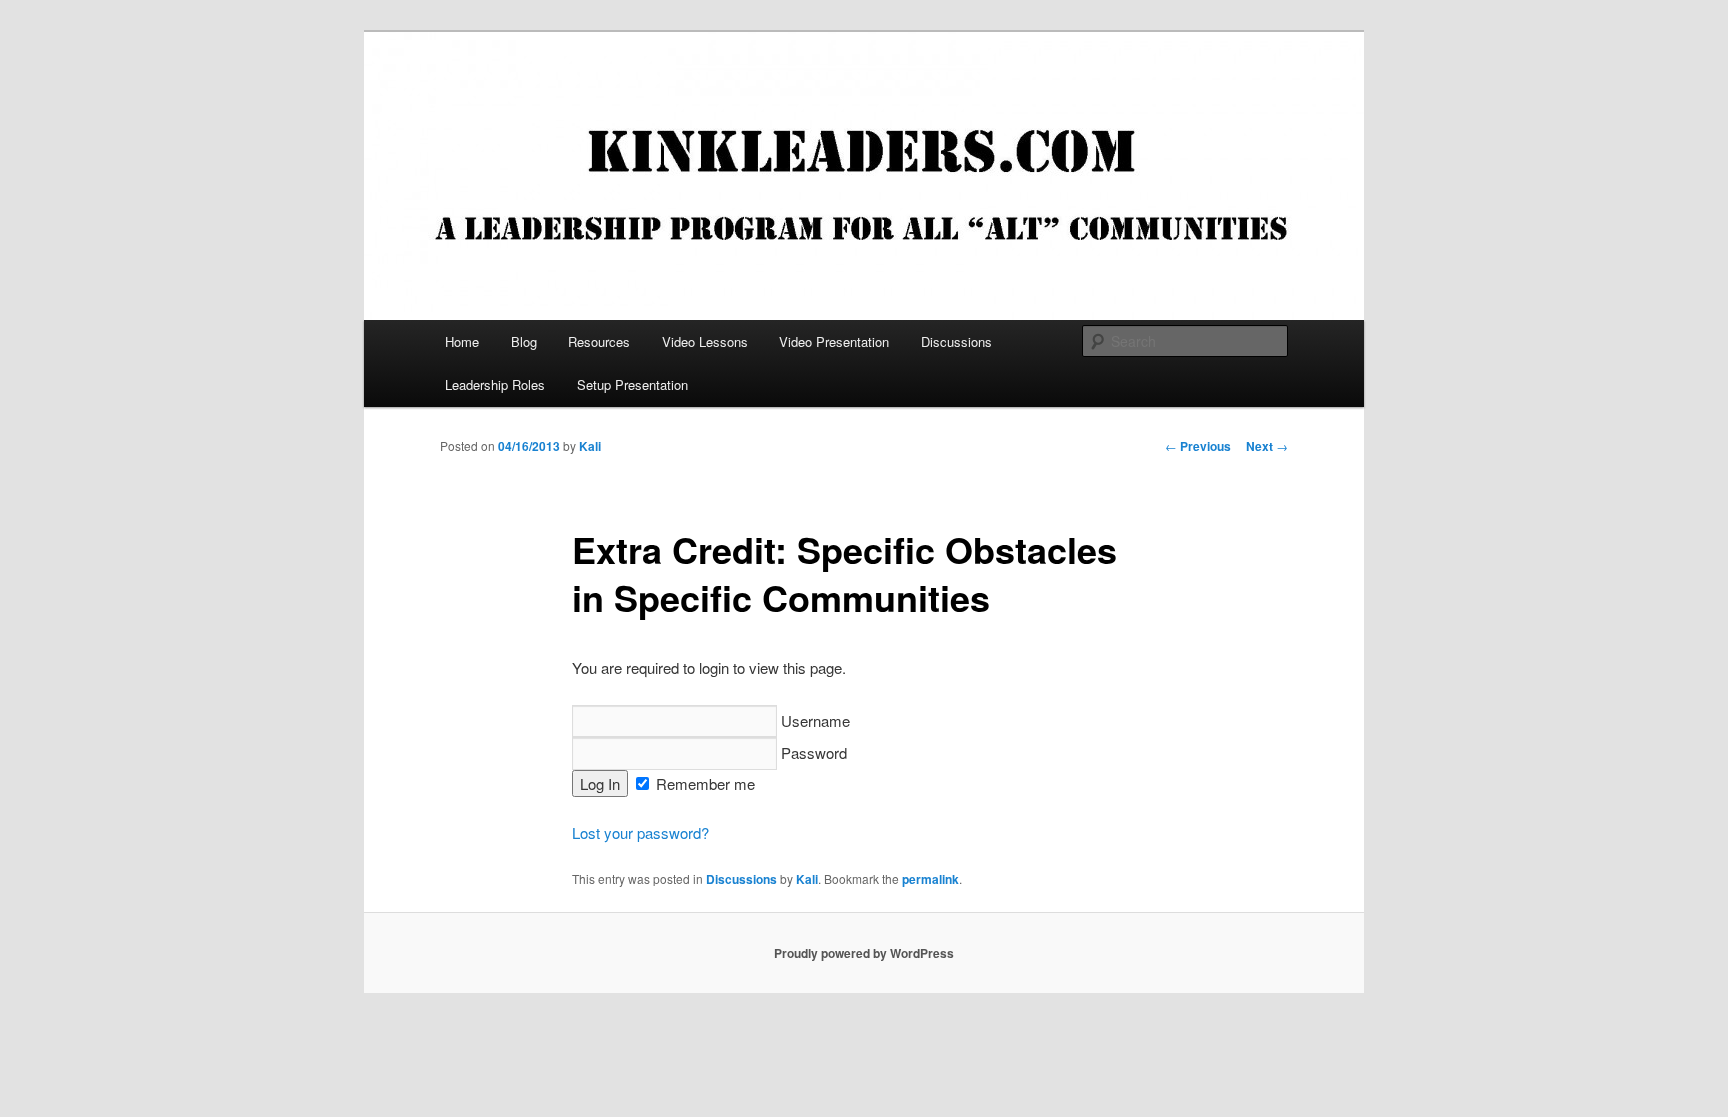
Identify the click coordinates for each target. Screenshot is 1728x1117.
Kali (590, 446)
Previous (1198, 446)
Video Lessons (705, 341)
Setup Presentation (632, 384)
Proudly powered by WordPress (864, 953)
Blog (524, 341)
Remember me (703, 783)
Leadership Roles (495, 384)
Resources (599, 341)
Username (813, 720)
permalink (930, 879)
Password (812, 752)
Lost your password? (640, 832)
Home (462, 341)
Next (1267, 446)
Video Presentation (834, 341)
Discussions (956, 341)
